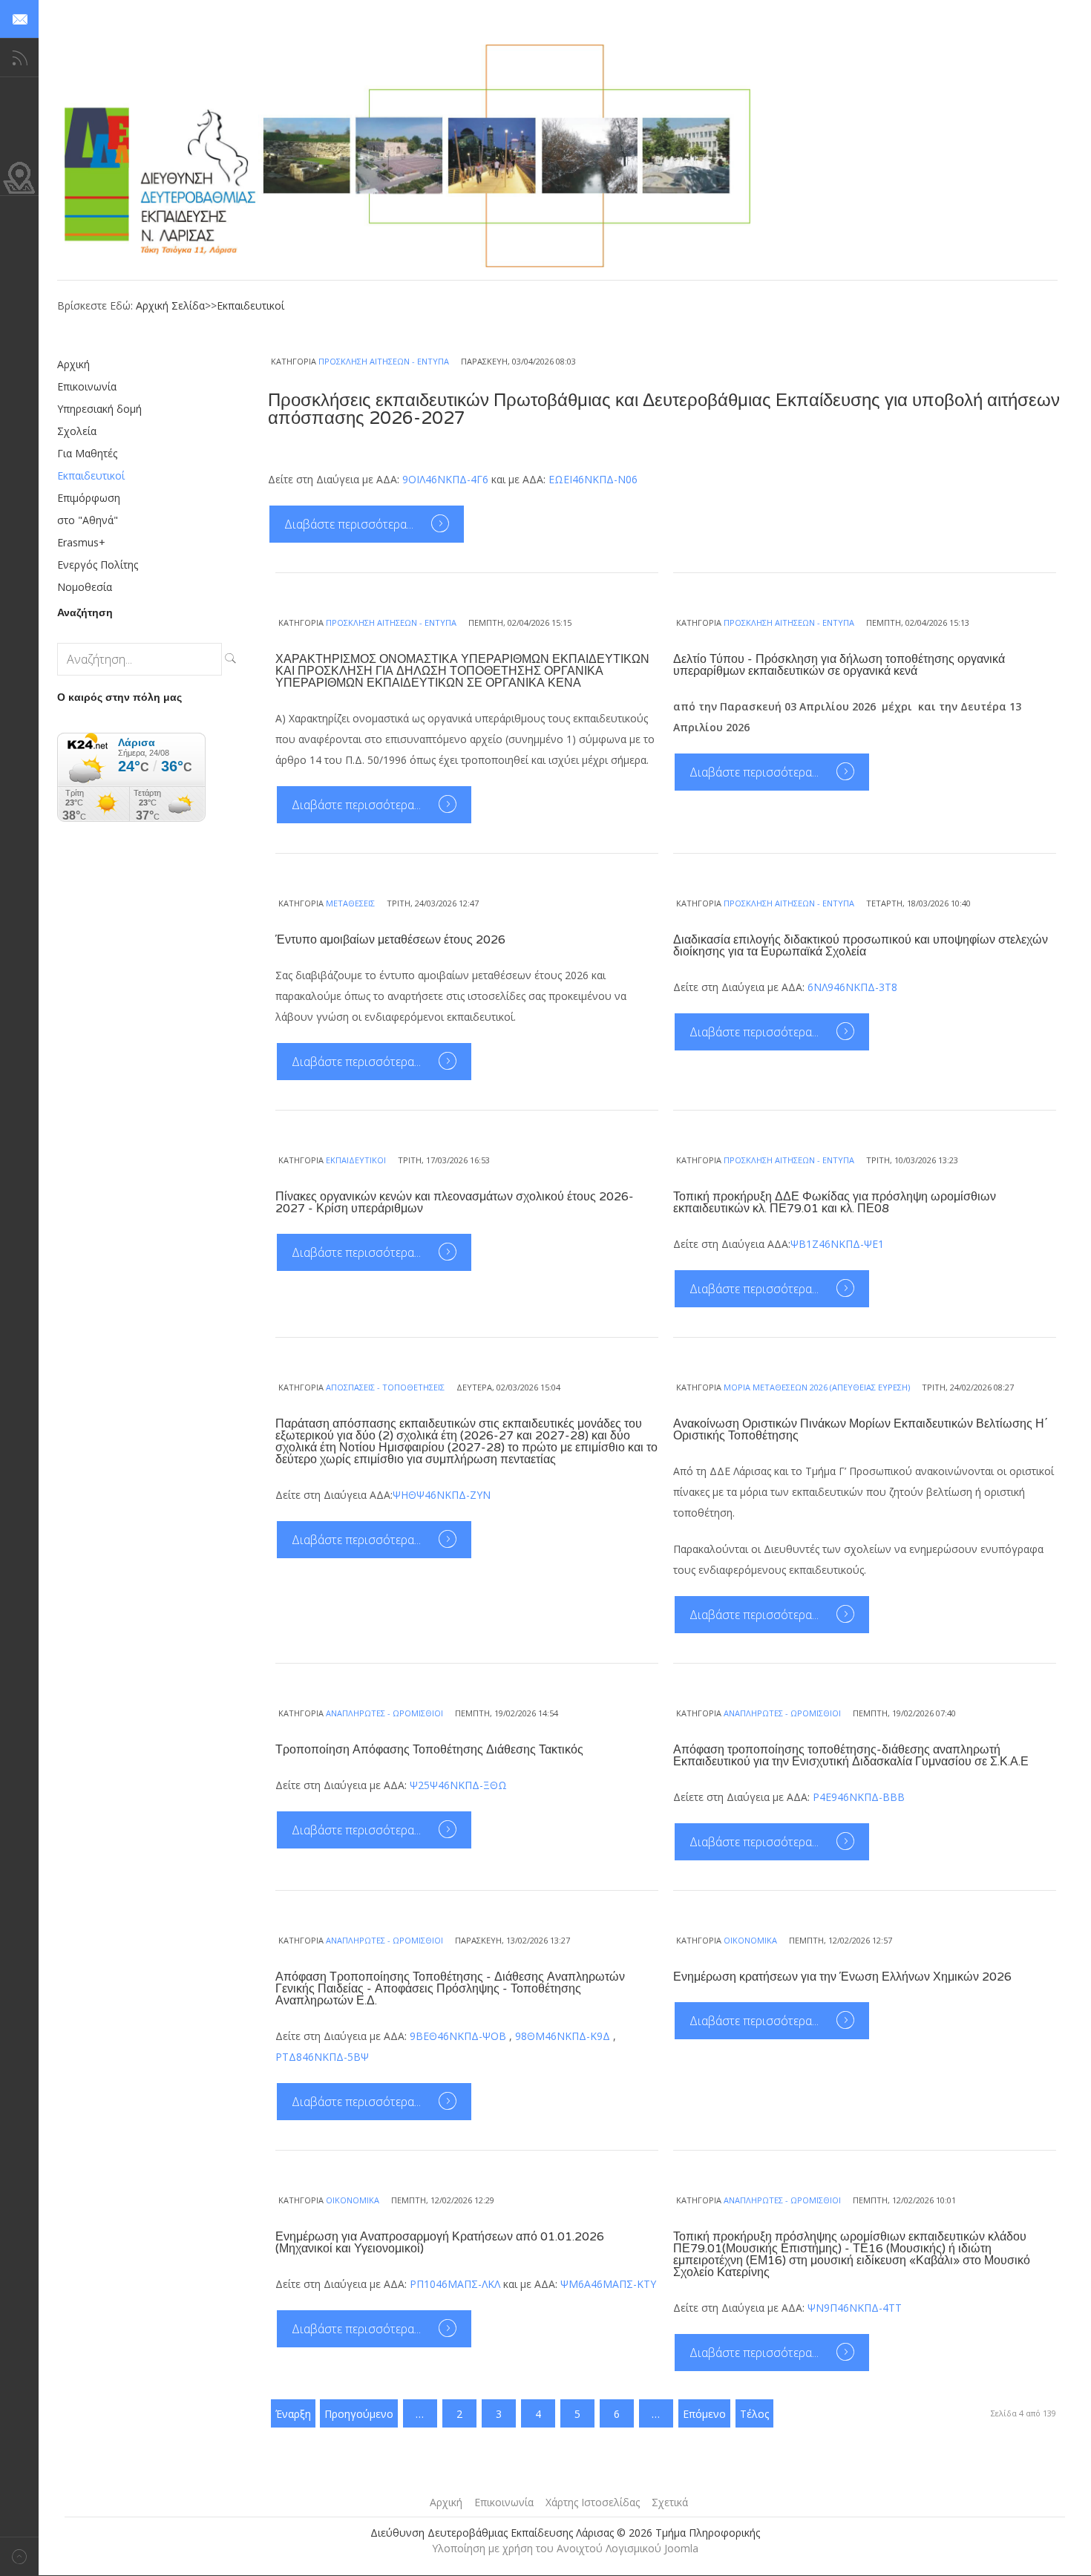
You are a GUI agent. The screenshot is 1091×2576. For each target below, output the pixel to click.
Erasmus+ (81, 542)
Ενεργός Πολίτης (98, 565)
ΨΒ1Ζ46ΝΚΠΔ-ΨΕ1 (837, 1244)
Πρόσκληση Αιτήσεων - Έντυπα (384, 361)
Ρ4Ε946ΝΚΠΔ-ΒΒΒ (859, 1797)
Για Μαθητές (87, 453)
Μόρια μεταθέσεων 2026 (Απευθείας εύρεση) (817, 1387)
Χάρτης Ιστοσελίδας (593, 2502)
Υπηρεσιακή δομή (99, 409)
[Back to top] (19, 2556)
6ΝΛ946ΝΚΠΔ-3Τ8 (852, 987)
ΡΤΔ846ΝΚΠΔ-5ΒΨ (322, 2057)
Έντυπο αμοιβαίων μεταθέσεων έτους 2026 (390, 940)
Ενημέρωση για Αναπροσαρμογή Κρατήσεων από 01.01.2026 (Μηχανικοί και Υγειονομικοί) (440, 2243)
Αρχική (73, 364)
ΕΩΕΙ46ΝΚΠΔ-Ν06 (593, 479)
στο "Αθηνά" (88, 520)
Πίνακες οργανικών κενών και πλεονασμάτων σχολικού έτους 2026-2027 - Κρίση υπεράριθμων (455, 1203)
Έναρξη (293, 2414)
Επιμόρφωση (89, 498)
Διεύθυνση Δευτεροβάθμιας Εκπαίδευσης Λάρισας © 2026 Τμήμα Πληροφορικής (565, 2533)
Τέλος (754, 2414)
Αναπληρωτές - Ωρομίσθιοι (384, 1713)
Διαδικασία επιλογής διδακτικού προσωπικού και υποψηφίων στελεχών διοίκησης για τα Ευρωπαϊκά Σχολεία (861, 946)
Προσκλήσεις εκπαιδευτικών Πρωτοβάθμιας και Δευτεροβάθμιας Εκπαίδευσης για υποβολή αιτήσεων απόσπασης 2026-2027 (664, 409)
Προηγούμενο (359, 2414)
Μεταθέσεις (350, 903)
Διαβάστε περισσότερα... (350, 524)
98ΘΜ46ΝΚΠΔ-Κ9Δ (563, 2036)
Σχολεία (77, 431)
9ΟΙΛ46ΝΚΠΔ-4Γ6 (445, 479)
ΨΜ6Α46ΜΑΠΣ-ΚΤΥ (608, 2284)
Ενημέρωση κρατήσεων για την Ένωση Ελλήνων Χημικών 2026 (842, 1977)
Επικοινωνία (87, 386)
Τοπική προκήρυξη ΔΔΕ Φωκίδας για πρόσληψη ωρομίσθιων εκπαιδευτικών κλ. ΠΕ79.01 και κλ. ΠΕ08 (835, 1203)
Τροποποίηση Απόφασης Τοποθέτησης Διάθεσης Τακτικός (429, 1750)
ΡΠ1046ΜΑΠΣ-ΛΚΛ (455, 2284)
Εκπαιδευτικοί (250, 305)
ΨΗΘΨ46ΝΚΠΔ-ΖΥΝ (442, 1495)
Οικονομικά (750, 1940)
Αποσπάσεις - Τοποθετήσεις (385, 1387)
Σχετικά (670, 2502)
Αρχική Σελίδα (170, 305)
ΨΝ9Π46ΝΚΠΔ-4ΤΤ (855, 2308)
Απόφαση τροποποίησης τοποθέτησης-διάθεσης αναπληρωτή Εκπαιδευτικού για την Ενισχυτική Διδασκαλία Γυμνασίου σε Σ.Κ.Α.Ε (851, 1756)
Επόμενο (704, 2414)
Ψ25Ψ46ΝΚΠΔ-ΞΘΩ (458, 1785)
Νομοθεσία (85, 587)
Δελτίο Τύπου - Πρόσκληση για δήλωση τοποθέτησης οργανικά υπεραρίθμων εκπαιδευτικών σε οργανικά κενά (839, 665)
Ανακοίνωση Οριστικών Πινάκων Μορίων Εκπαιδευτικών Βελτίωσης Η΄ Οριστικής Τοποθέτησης (861, 1430)
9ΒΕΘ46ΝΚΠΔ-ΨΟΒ (458, 2036)
